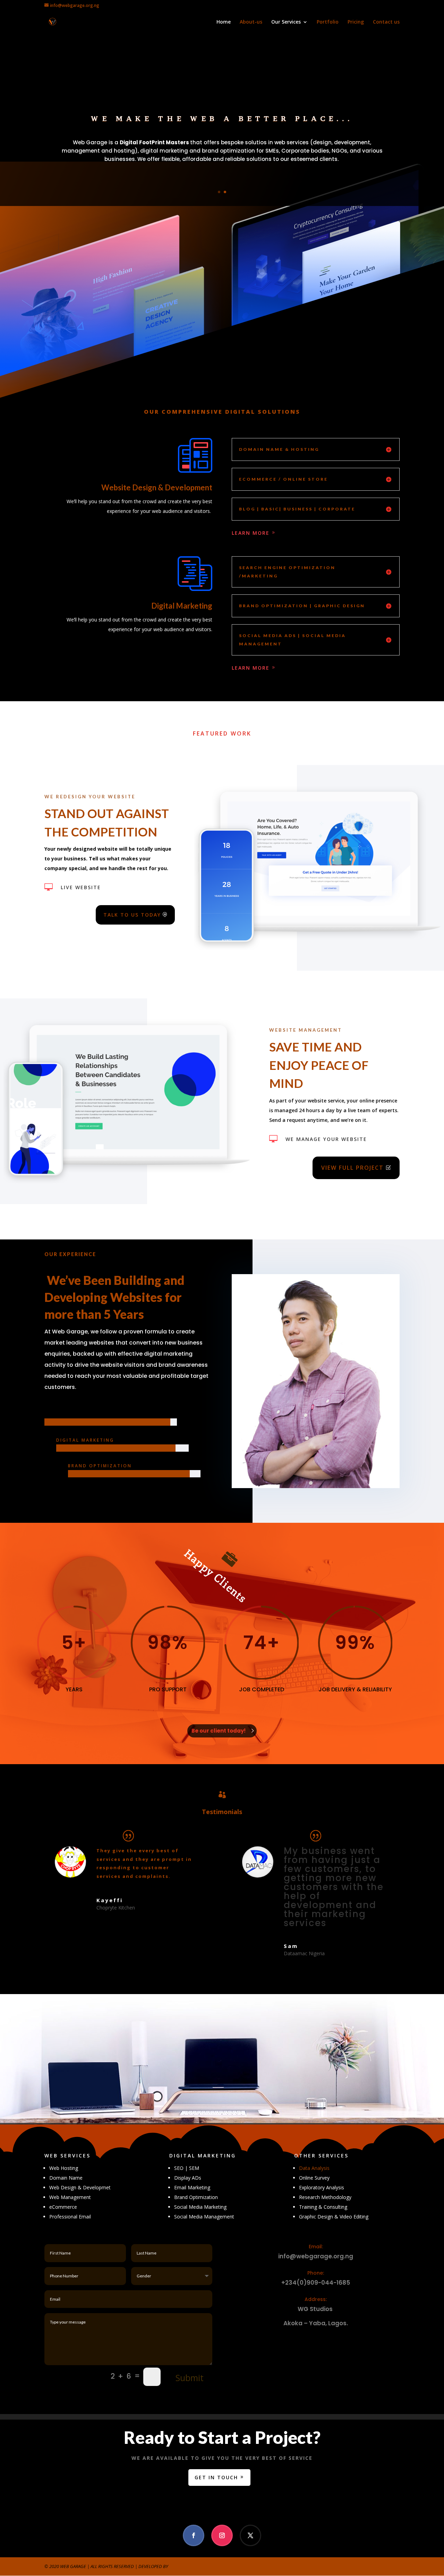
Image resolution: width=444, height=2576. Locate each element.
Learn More (251, 533)
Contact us (386, 22)
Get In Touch (216, 2477)
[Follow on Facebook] (194, 2535)
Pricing (356, 22)
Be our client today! (219, 1731)
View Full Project (352, 1168)
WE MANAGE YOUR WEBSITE (326, 1139)
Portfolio (328, 22)
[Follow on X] (250, 2535)
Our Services (286, 22)
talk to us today (132, 915)
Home (224, 22)
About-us (251, 22)
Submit (190, 2378)
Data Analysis (314, 2168)
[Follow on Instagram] (222, 2535)
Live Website (81, 887)
